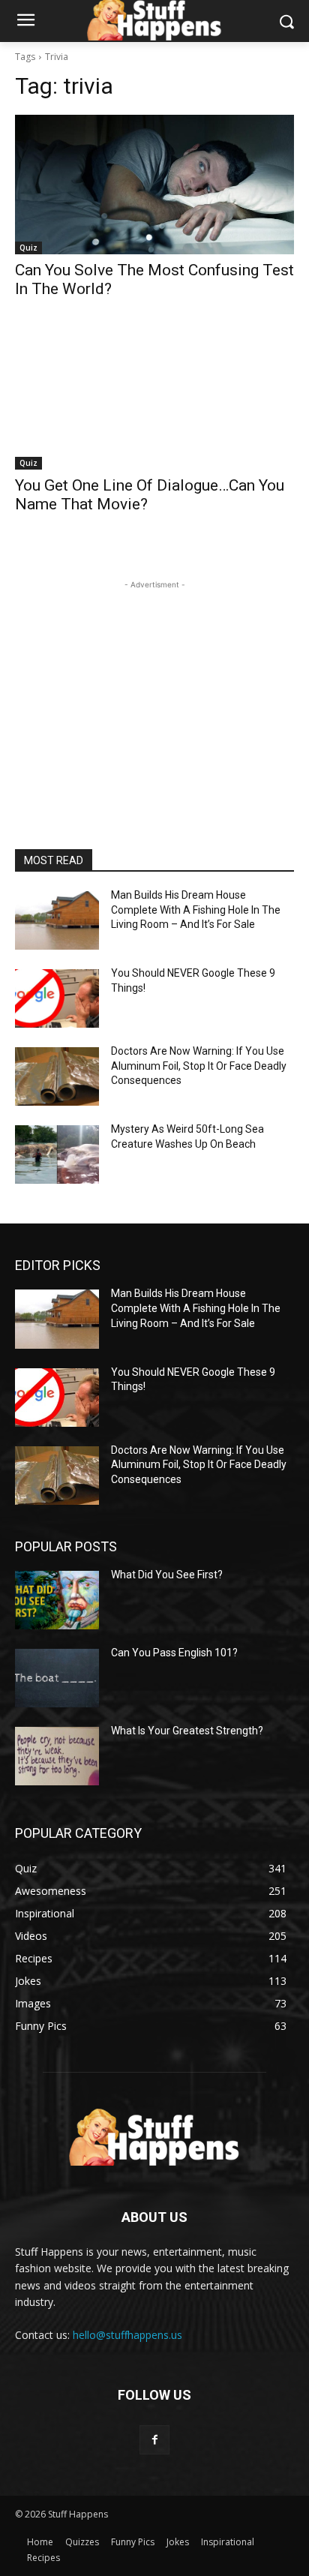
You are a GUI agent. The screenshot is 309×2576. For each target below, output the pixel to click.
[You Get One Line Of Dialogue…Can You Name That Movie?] (154, 400)
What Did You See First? (167, 1575)
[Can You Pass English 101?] (57, 1678)
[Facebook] (154, 2440)
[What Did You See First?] (57, 1600)
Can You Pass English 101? (174, 1653)
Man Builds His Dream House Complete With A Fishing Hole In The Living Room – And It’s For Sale (196, 910)
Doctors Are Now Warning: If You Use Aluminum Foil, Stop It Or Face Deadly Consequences (199, 1066)
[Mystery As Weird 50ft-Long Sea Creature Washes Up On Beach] (57, 1154)
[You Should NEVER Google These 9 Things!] (57, 998)
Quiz (28, 248)
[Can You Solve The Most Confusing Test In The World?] (154, 185)
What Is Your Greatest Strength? (187, 1731)
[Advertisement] (154, 686)
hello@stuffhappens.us (127, 2335)
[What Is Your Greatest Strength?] (57, 1756)
